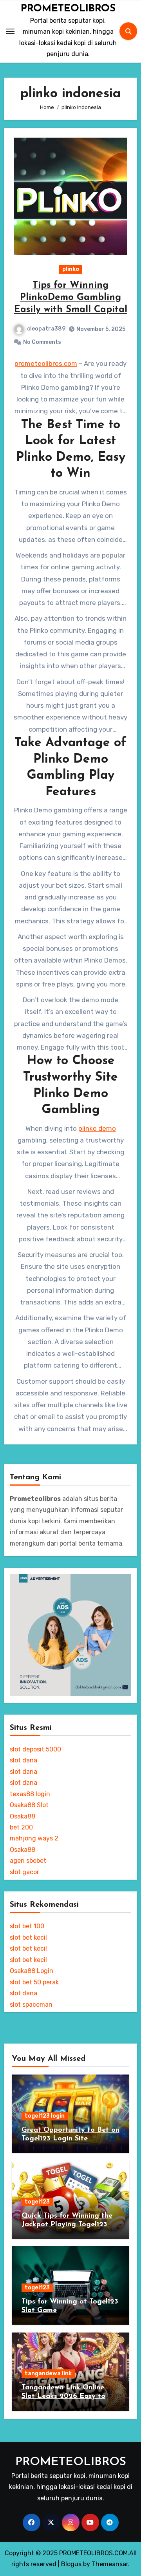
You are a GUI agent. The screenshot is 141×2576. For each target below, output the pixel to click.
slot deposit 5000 (35, 1749)
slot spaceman (31, 2005)
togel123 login (45, 2116)
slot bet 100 (27, 1926)
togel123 (37, 2202)
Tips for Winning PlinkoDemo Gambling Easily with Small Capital (71, 298)
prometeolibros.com (46, 363)
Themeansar (110, 2564)
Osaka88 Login (32, 1971)
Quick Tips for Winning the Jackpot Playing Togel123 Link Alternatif (67, 2224)
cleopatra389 (46, 329)
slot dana (23, 1760)
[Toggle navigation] (10, 31)
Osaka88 (23, 1816)
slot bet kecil (28, 1937)
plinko (71, 269)
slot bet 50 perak (34, 1982)
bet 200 (21, 1827)
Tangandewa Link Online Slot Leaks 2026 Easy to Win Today (63, 2396)
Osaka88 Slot (29, 1805)
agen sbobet (28, 1861)
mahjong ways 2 (34, 1838)
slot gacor (24, 1872)
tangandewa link (48, 2373)
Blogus (71, 2564)
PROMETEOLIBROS (68, 9)
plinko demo (97, 1128)
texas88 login (30, 1794)
